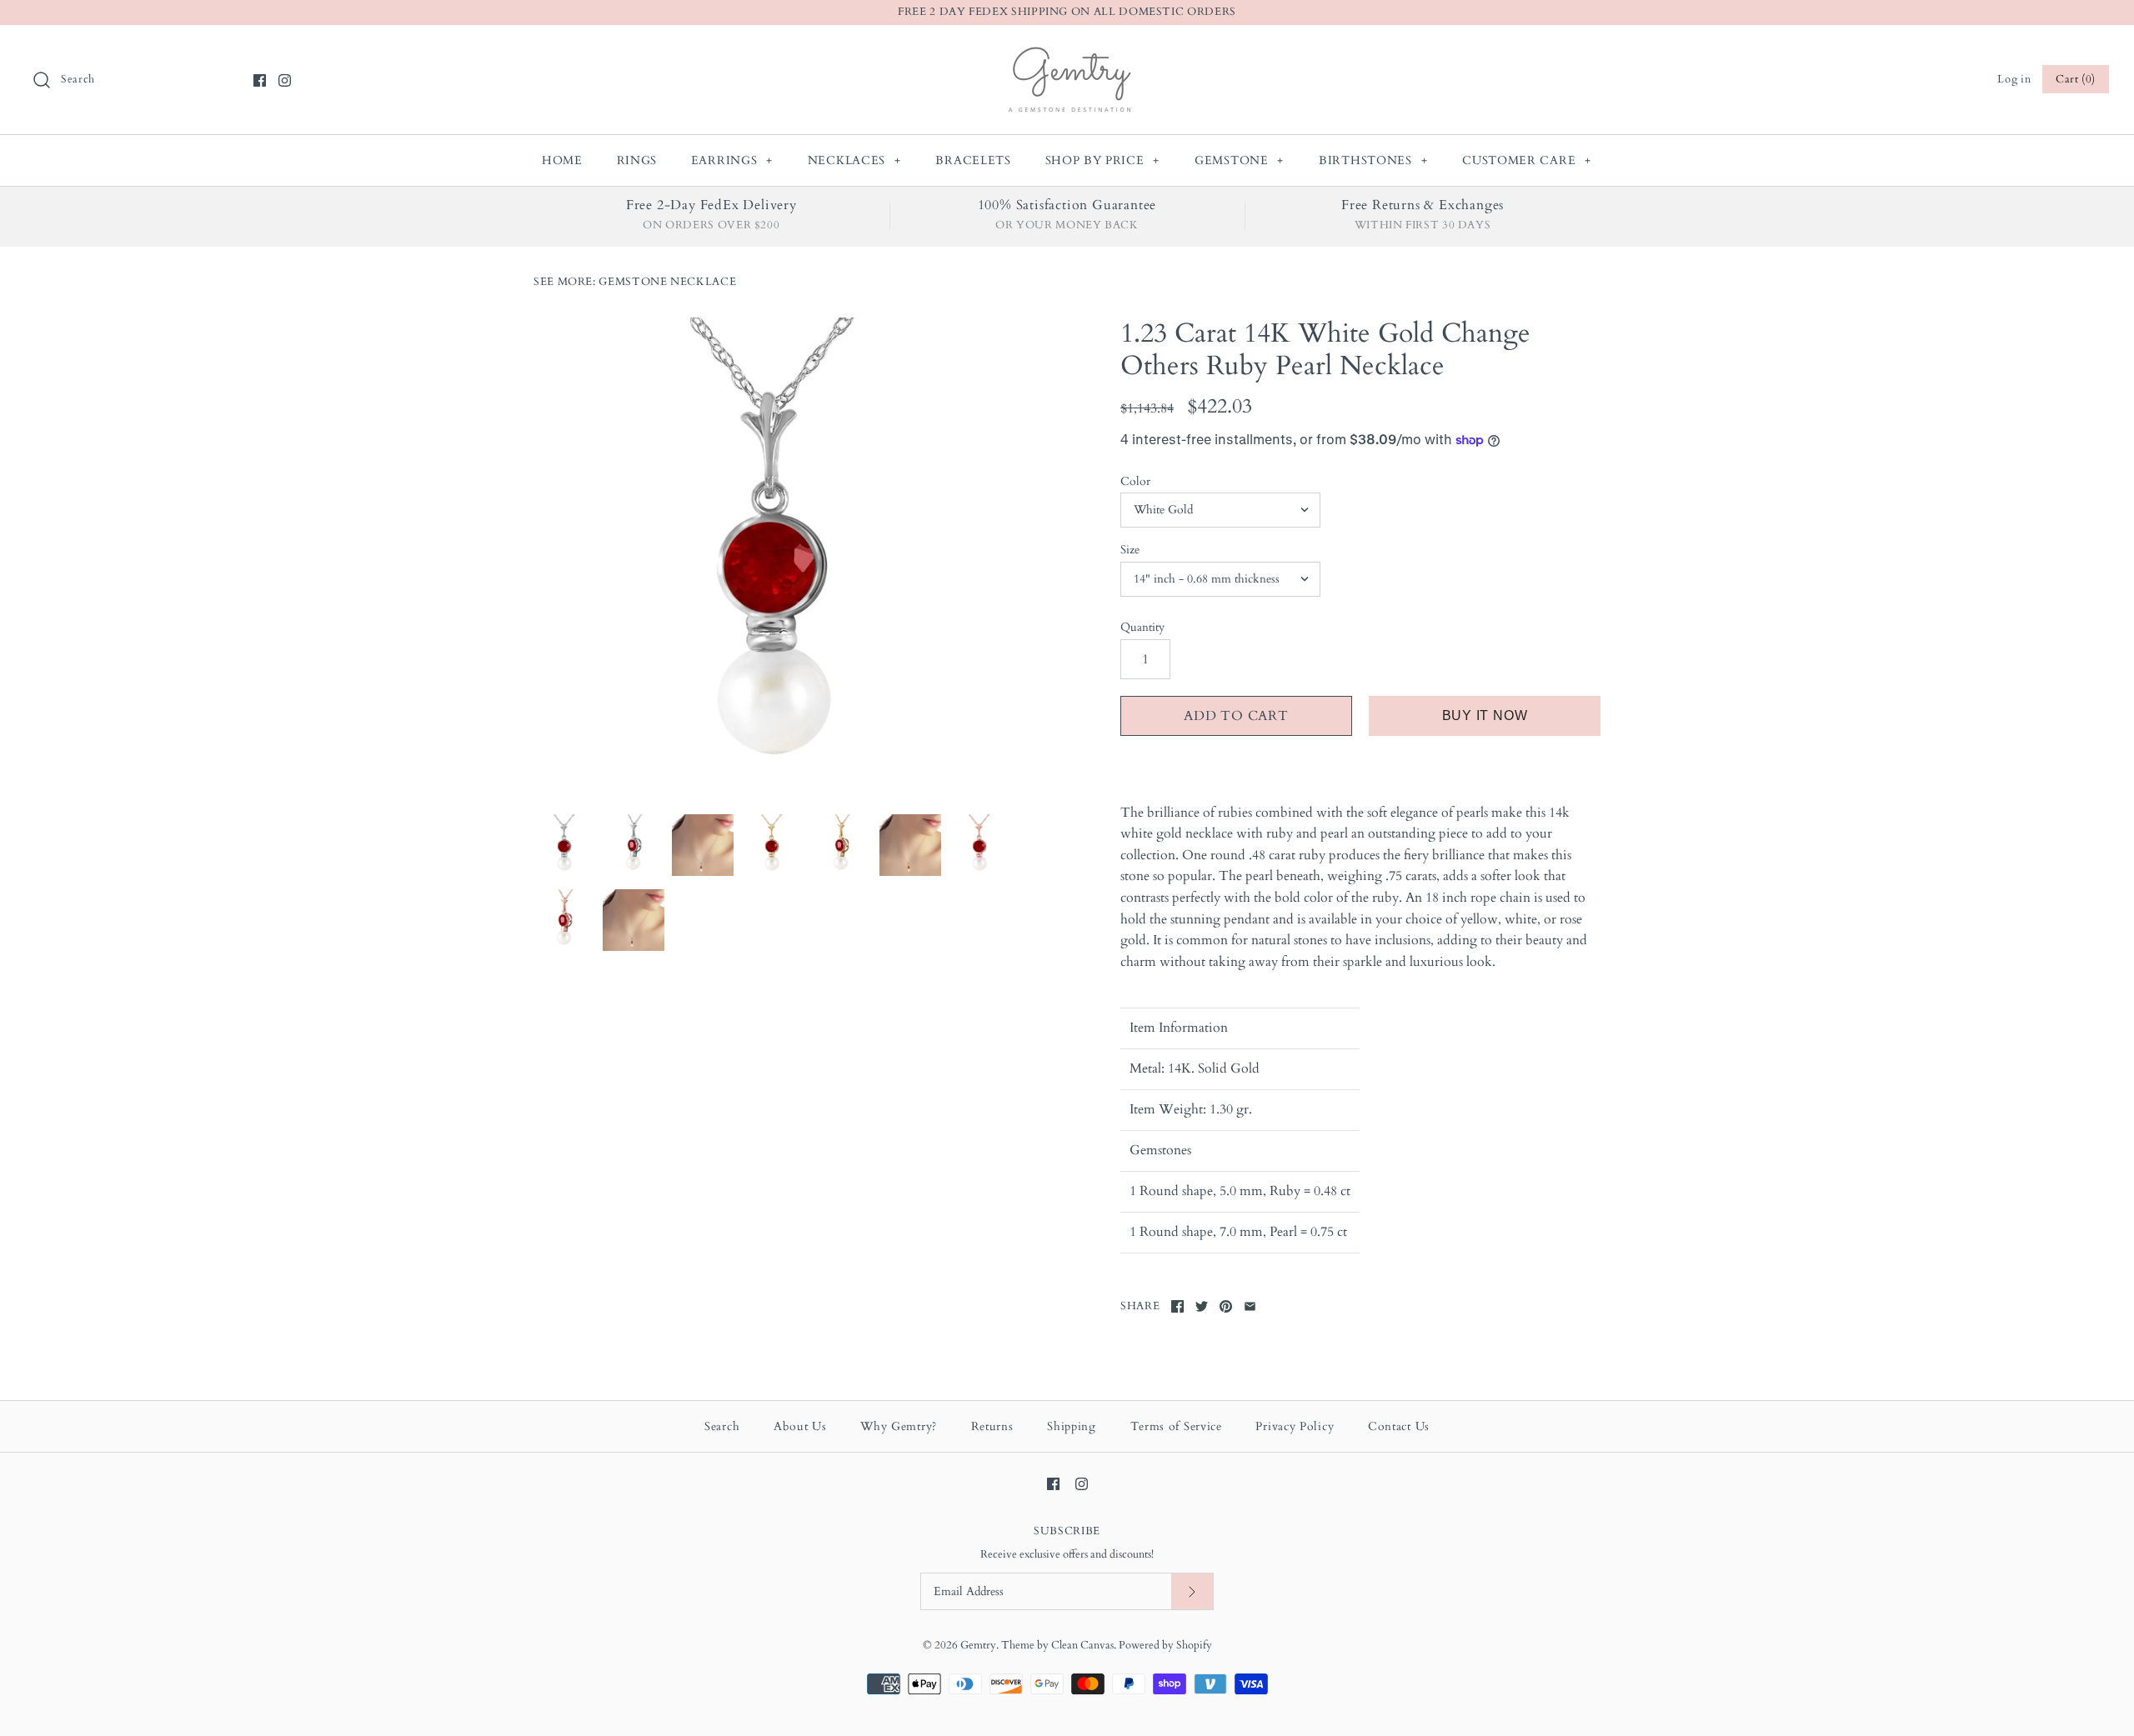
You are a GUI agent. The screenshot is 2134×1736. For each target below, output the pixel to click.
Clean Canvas (1082, 1645)
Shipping (1072, 1426)
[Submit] (1192, 1591)
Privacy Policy (1295, 1426)
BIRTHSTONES (1373, 160)
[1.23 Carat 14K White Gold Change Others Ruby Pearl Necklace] (774, 558)
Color (1135, 481)
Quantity (1142, 627)
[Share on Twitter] (1202, 1306)
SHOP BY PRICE (1103, 160)
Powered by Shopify (1165, 1645)
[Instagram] (285, 80)
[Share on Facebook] (1177, 1306)
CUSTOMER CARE (1527, 160)
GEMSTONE (1239, 160)
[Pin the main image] (1226, 1306)
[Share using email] (1250, 1306)
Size (1130, 550)
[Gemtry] (1067, 52)
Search (722, 1426)
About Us (800, 1426)
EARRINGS (732, 160)
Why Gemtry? (899, 1426)
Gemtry (978, 1645)
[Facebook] (260, 80)
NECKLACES (854, 160)
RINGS (637, 160)
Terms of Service (1176, 1426)
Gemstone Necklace (667, 282)
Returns (992, 1426)
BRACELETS (973, 160)
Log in (2014, 79)
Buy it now (1485, 715)
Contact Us (1399, 1426)
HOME (562, 160)
